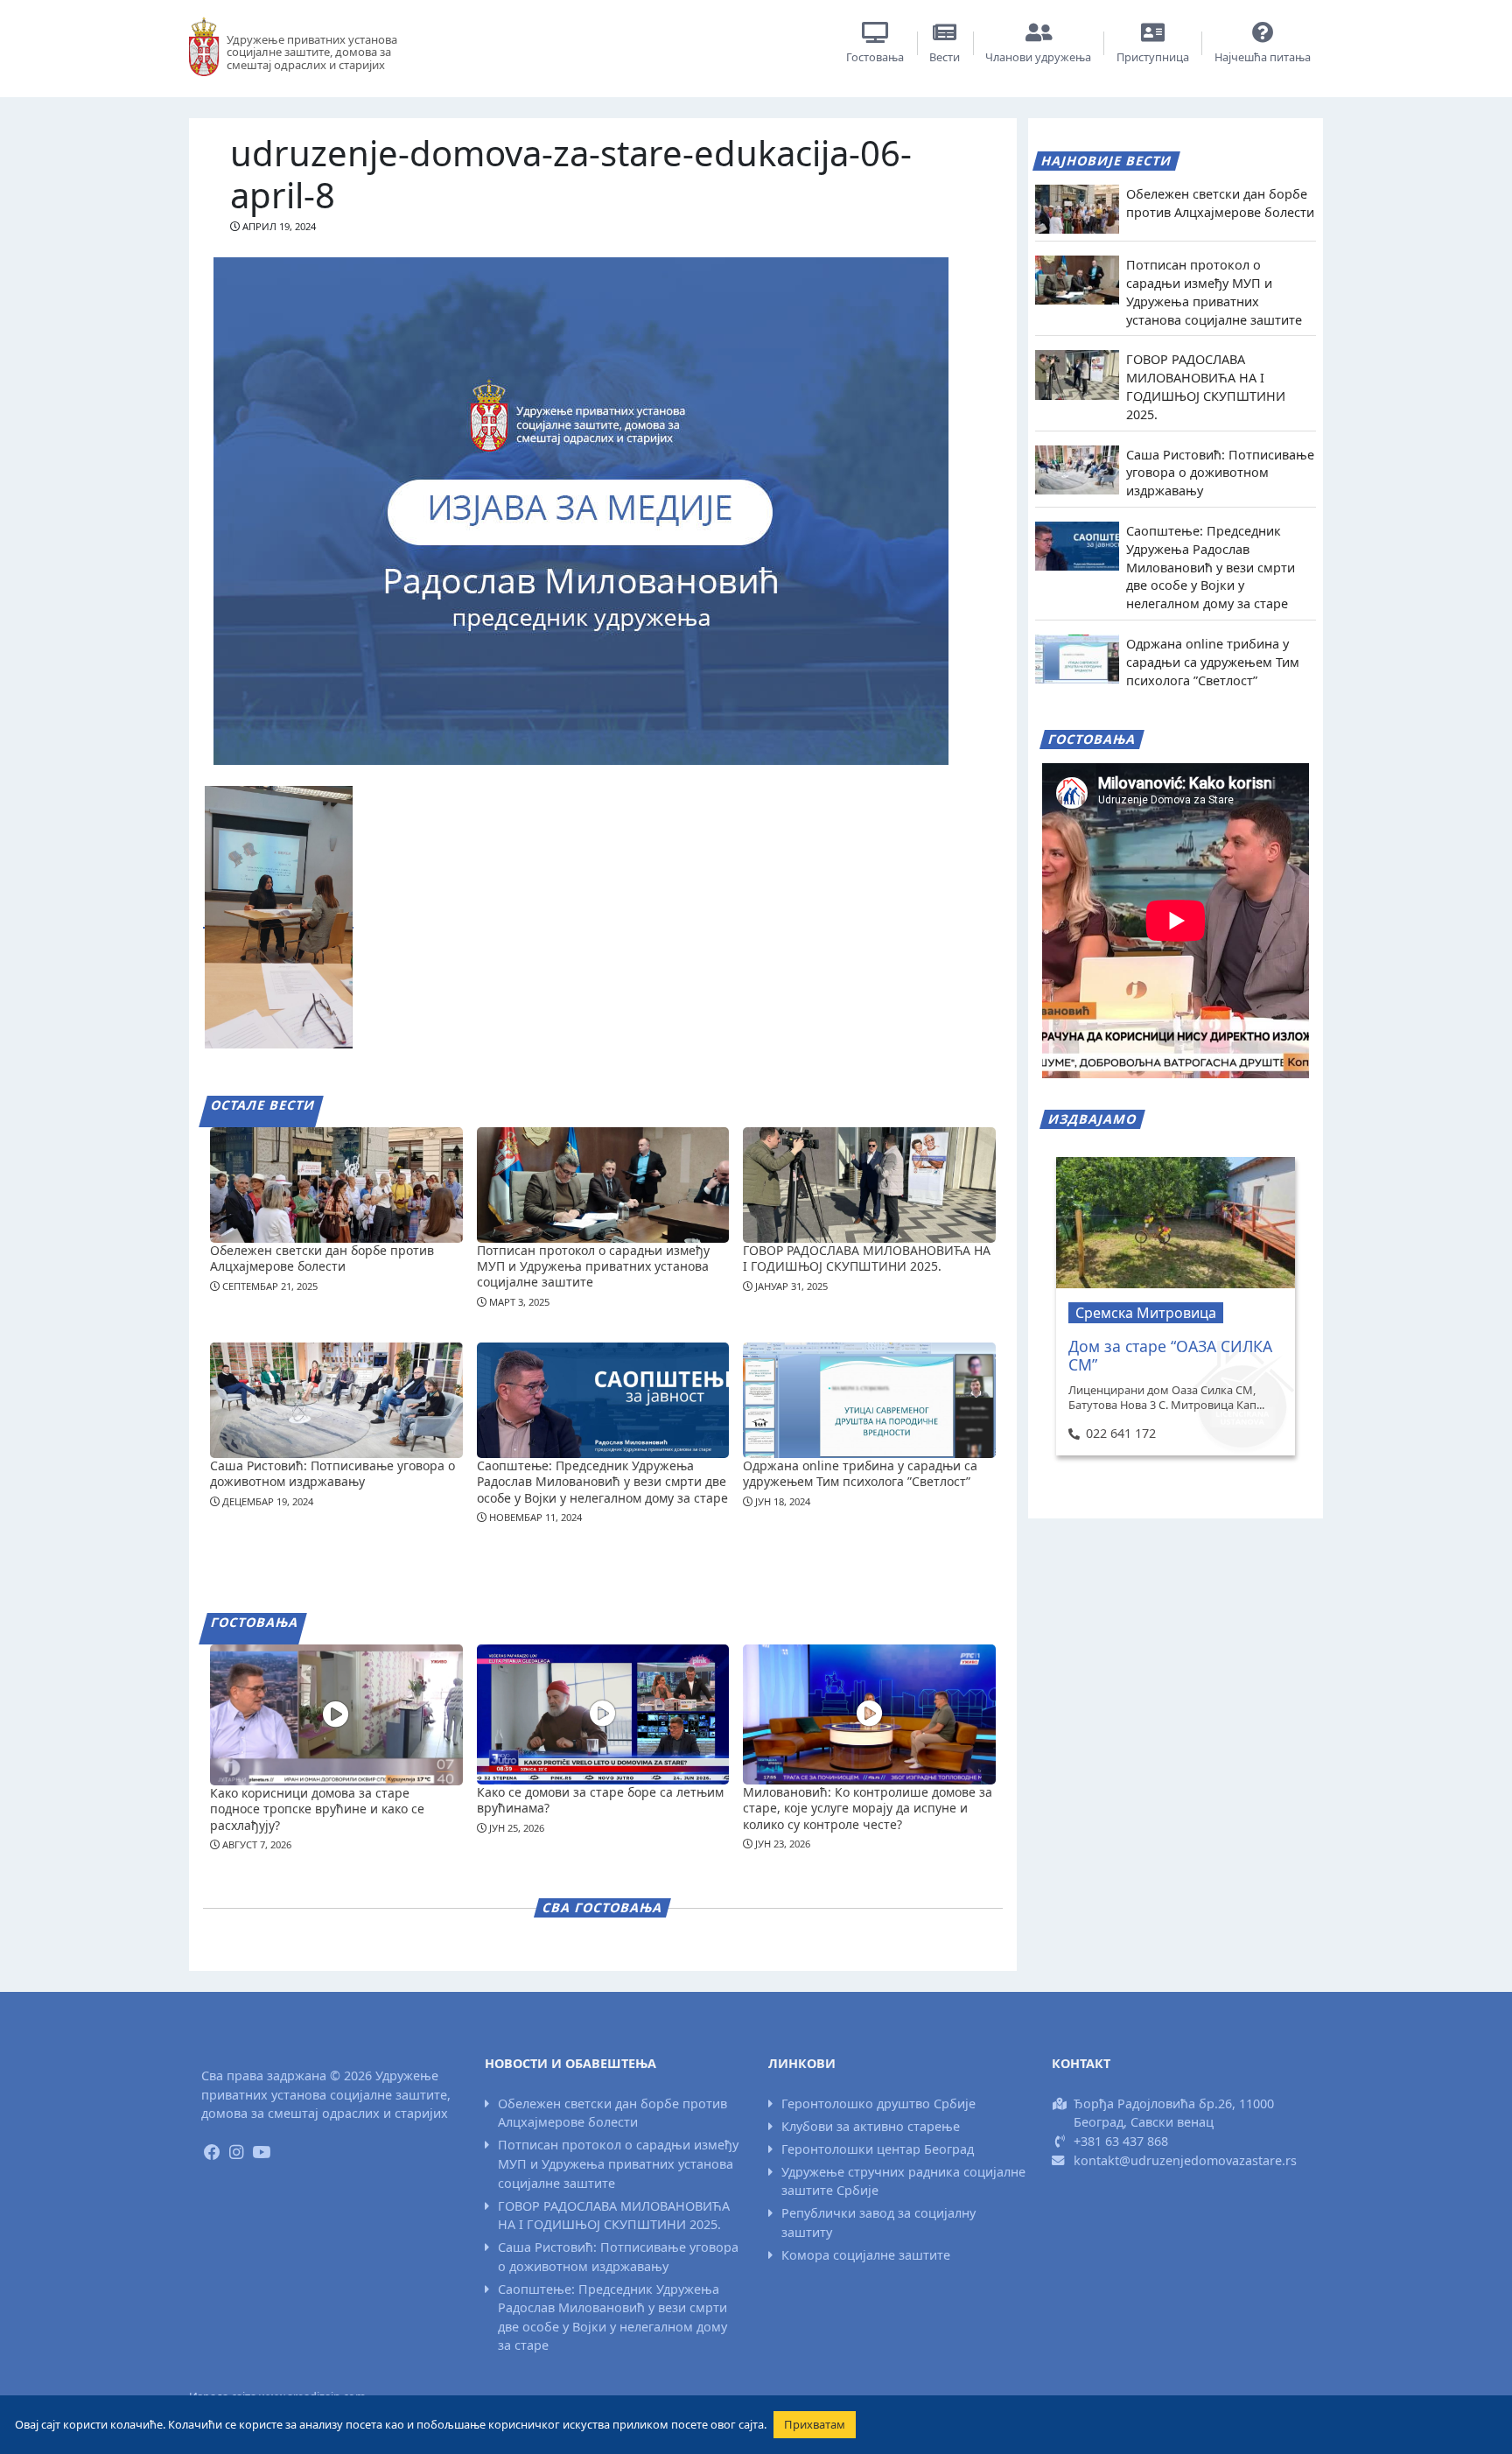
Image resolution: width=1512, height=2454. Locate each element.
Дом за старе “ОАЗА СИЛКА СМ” (1170, 1355)
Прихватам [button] (815, 2424)
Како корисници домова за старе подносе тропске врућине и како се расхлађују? (317, 1809)
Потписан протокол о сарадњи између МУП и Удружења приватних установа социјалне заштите (593, 1266)
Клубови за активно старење (871, 2126)
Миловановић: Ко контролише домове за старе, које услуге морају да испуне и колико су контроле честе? (868, 1808)
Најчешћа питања (1263, 57)
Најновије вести (1107, 161)
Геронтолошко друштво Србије (878, 2103)
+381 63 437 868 (1121, 2141)
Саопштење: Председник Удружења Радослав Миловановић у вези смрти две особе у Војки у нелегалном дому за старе (602, 1481)
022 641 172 (1120, 1433)
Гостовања (875, 57)
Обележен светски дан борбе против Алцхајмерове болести (322, 1258)
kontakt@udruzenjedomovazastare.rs (1185, 2160)
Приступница (1153, 57)
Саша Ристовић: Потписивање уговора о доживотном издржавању (332, 1473)
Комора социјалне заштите (866, 2255)
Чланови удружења (1038, 57)
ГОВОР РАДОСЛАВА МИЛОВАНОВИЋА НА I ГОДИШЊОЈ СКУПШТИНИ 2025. (867, 1258)
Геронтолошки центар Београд (878, 2149)
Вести (945, 57)
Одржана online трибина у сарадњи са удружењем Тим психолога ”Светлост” (860, 1473)
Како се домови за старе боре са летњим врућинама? (600, 1800)
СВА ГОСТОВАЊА (603, 1907)
